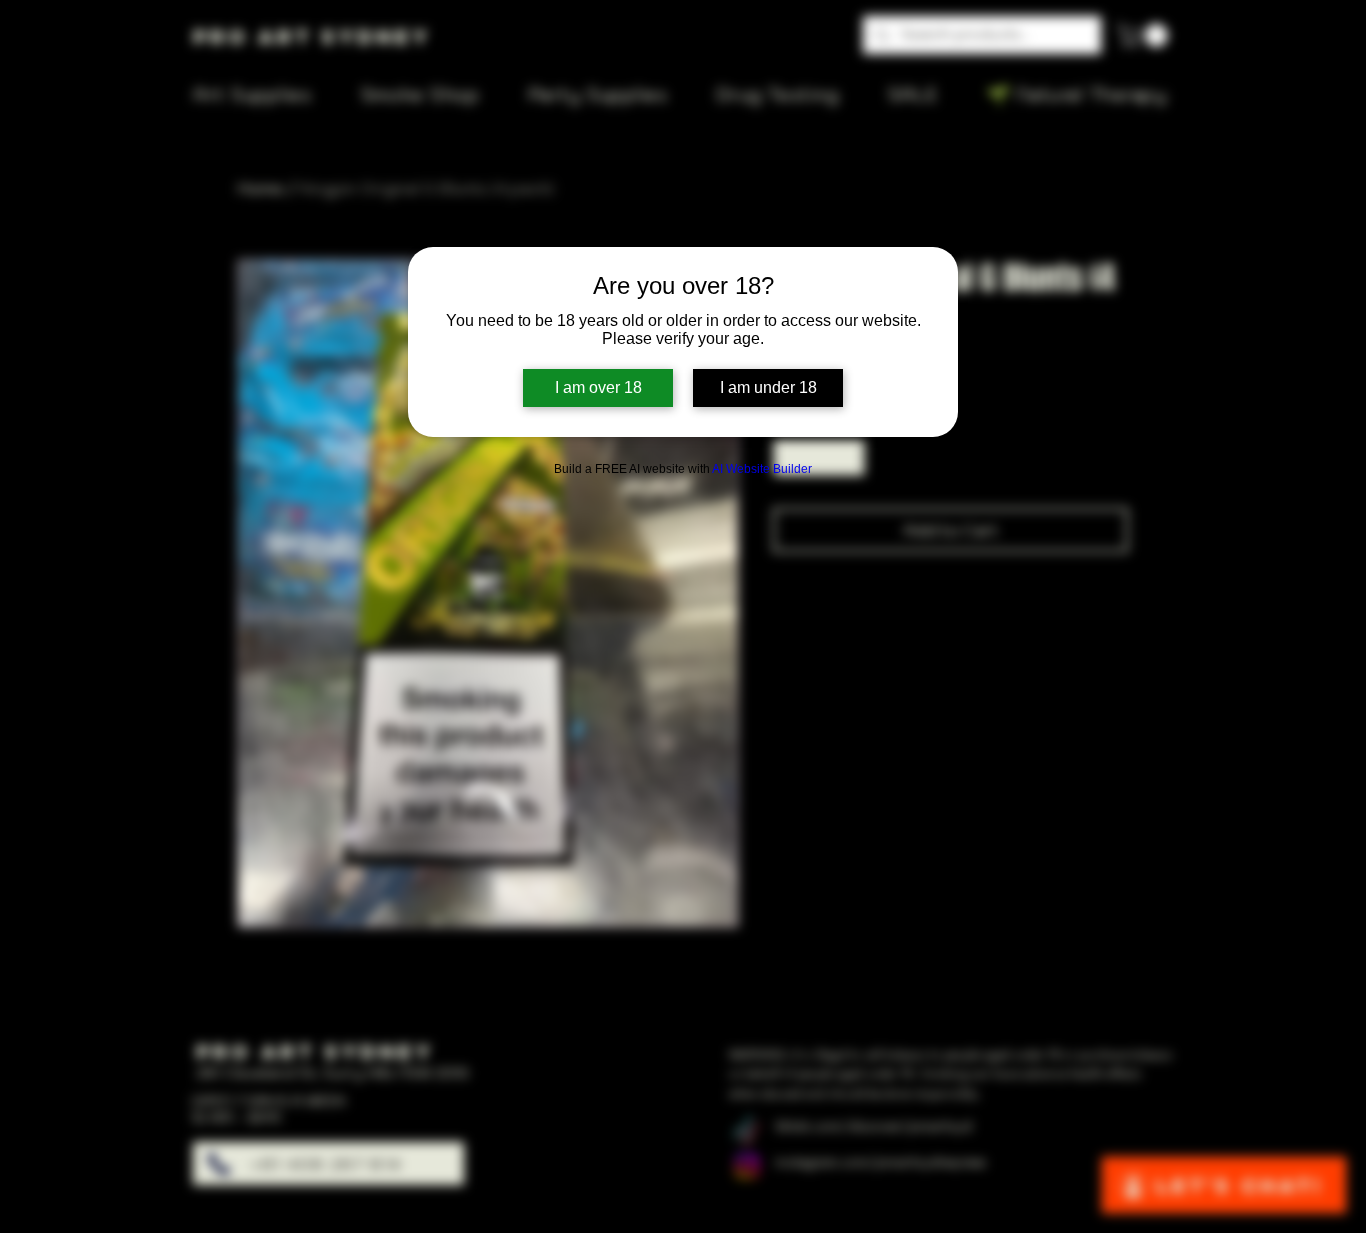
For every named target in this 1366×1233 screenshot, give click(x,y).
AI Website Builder (762, 469)
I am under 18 (768, 387)
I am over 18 (598, 387)
